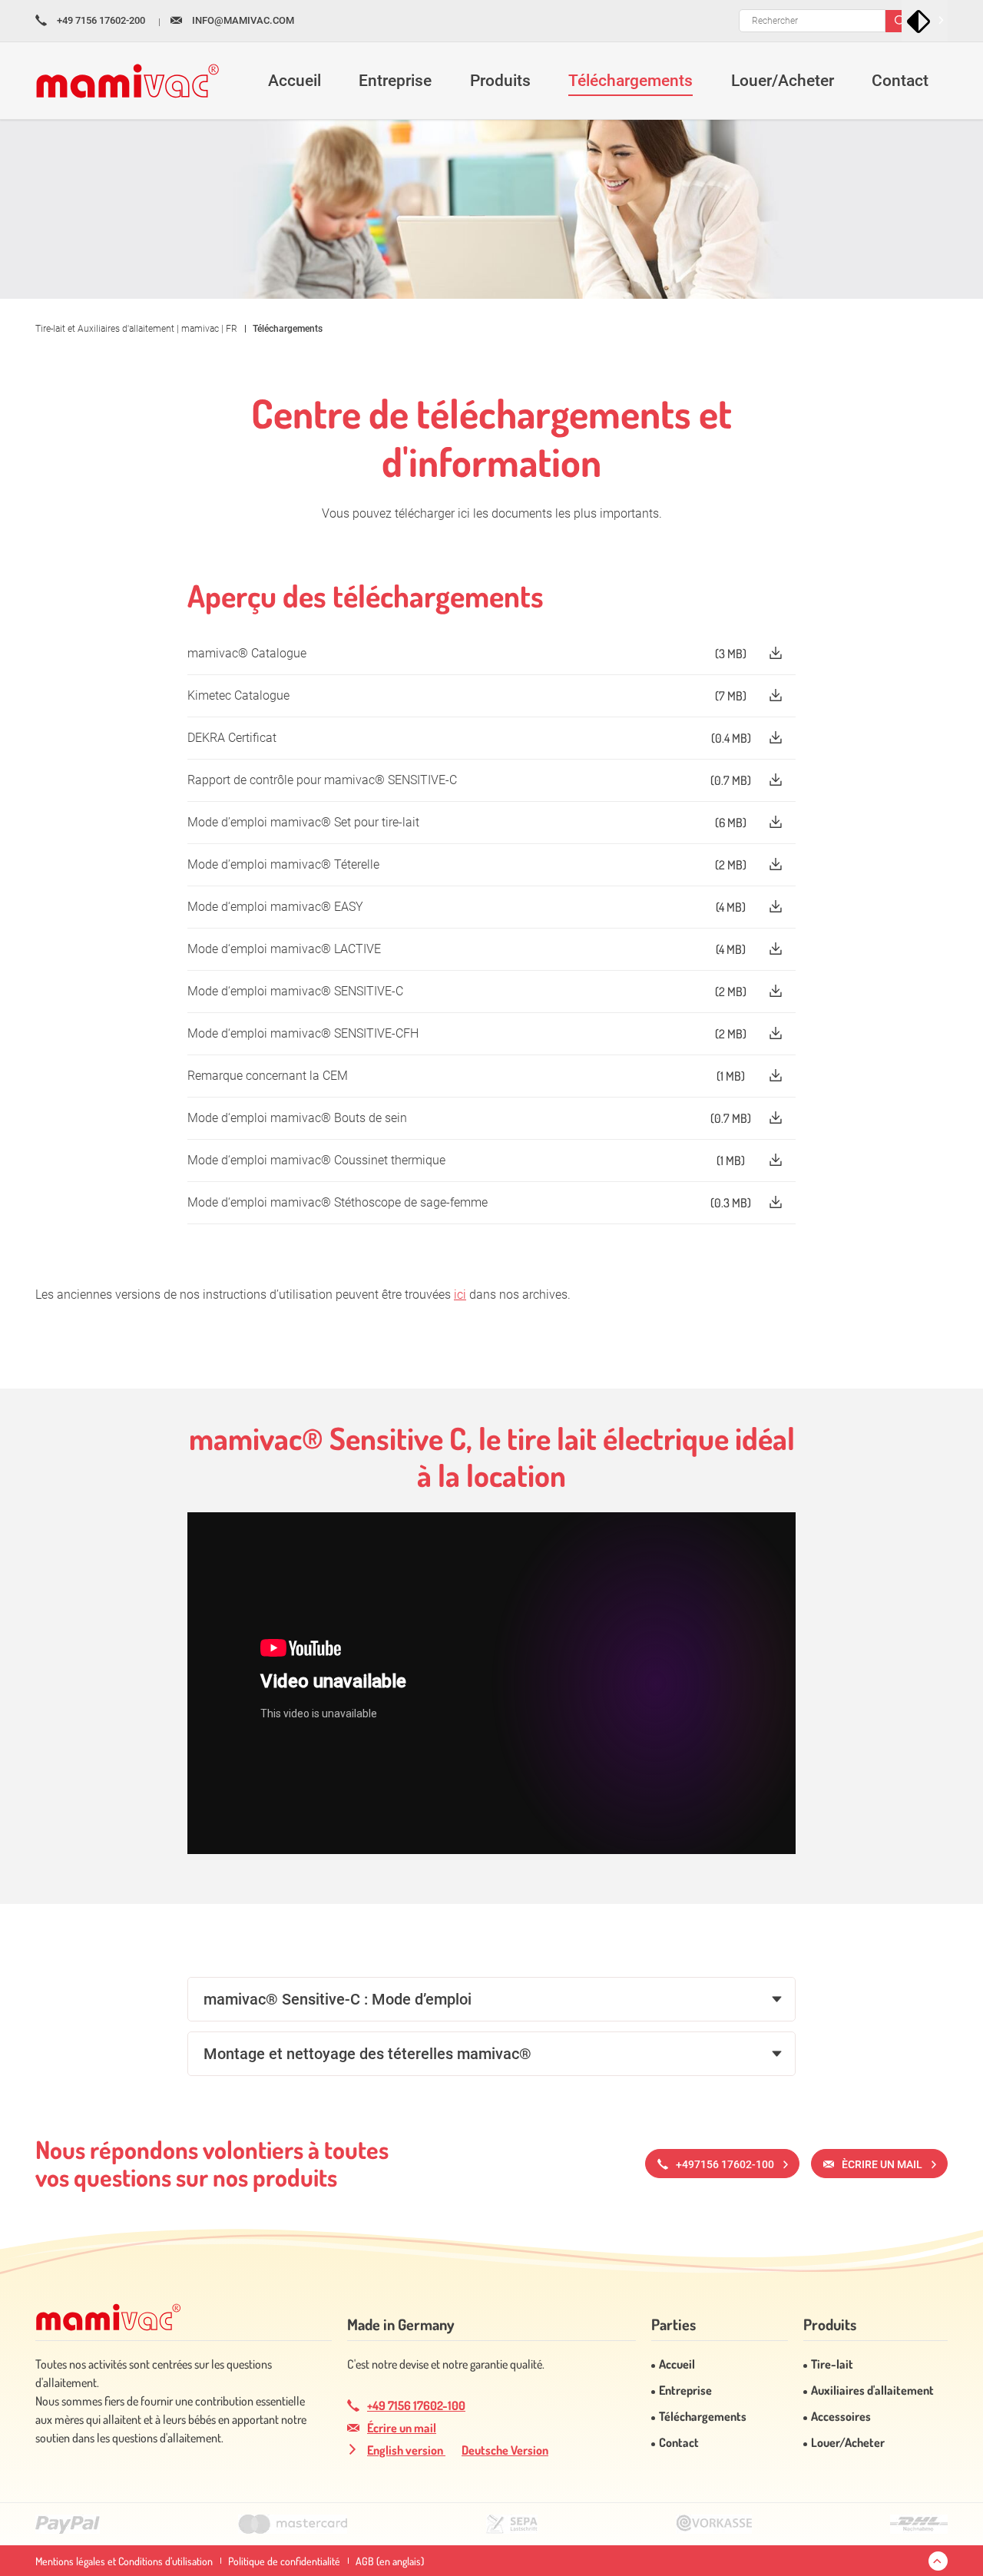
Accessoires (841, 2416)
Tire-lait (832, 2364)
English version (406, 2450)
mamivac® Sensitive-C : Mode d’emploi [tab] (338, 1999)
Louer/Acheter (848, 2442)
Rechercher (901, 21)
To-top (938, 2561)
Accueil (677, 2364)
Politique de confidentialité (284, 2561)
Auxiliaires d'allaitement (872, 2390)
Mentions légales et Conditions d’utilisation (124, 2561)
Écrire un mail (402, 2428)
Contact (679, 2442)
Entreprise (685, 2390)
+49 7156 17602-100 (416, 2405)
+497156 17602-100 (725, 2164)
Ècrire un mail (882, 2164)
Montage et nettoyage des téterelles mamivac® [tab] (367, 2054)
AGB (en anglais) (390, 2561)
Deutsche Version (505, 2450)
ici (460, 1295)
